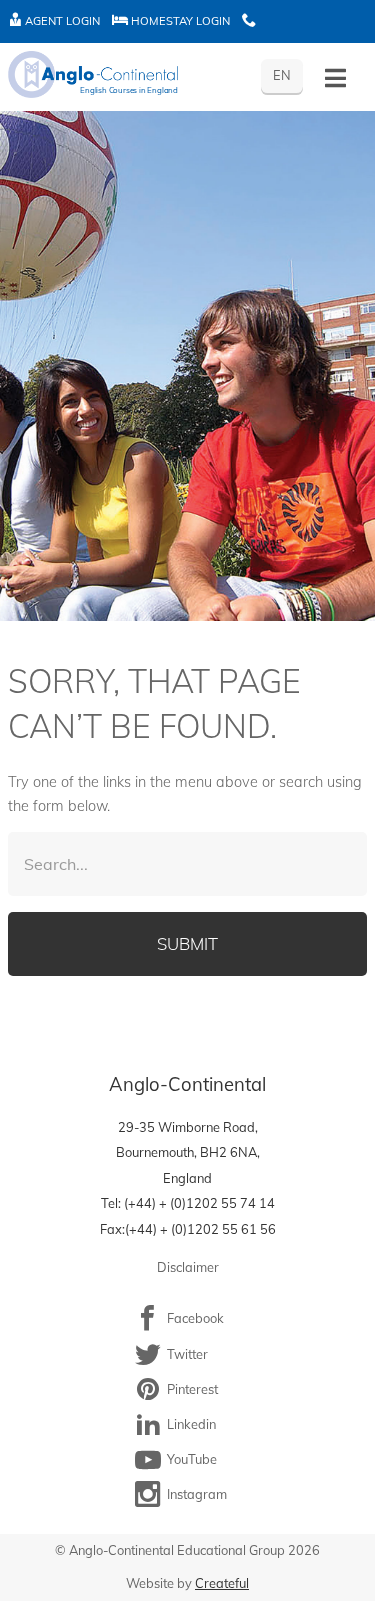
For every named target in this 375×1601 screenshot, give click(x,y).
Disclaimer (188, 1267)
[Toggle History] (335, 78)
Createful (222, 1583)
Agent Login (61, 21)
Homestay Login (179, 21)
